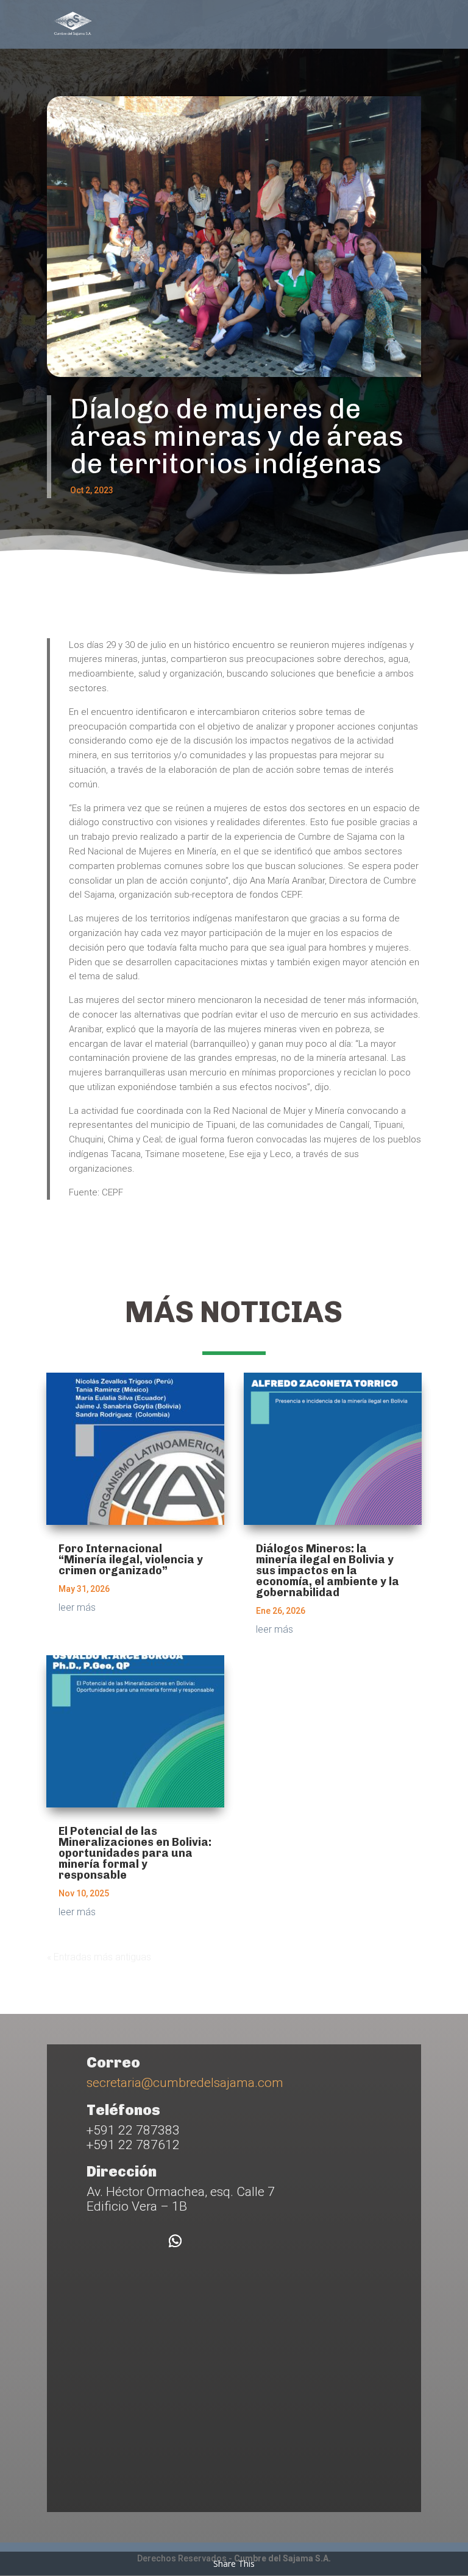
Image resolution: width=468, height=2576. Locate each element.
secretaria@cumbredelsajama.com (185, 2083)
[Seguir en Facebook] (73, 2241)
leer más (77, 1607)
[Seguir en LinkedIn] (107, 2241)
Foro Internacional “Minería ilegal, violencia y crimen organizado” (131, 1560)
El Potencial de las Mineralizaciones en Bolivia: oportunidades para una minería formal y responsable (135, 1853)
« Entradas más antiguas (99, 1957)
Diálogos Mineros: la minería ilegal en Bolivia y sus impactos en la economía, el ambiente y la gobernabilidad (328, 1571)
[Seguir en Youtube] (141, 2241)
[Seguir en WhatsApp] (175, 2241)
